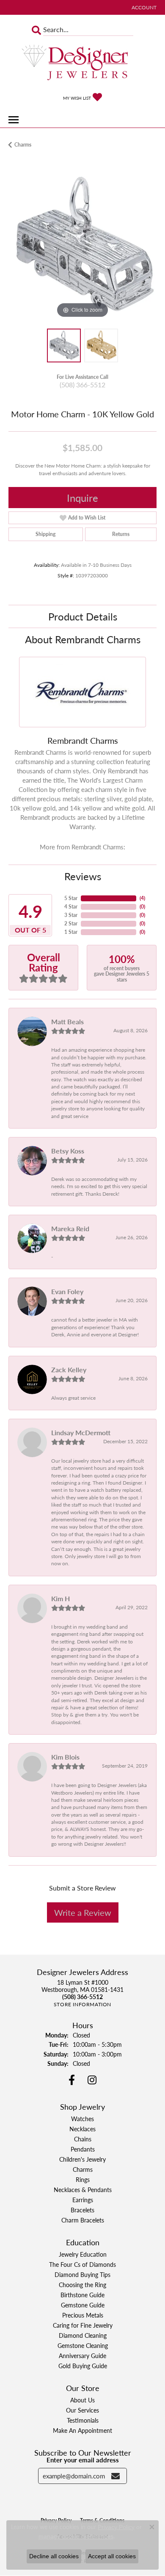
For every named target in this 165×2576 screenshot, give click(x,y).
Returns (121, 534)
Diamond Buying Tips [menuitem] (82, 2274)
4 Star (71, 907)
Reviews (83, 876)
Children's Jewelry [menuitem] (82, 2159)
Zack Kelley (69, 1370)
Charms (23, 145)
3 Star (71, 915)
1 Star (71, 932)
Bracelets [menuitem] (82, 2210)
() (142, 898)
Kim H (60, 1598)
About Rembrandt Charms (83, 639)
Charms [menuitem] (83, 2169)
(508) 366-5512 (82, 385)
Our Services (82, 2410)
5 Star (71, 898)
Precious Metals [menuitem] (83, 2315)
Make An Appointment (82, 2430)
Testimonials (83, 2420)
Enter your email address (83, 2460)
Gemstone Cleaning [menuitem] (83, 2345)
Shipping (45, 534)
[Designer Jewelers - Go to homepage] (82, 63)
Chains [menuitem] (83, 2139)
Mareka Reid (70, 1228)
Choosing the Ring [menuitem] (82, 2285)
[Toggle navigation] (14, 120)
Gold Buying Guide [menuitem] (83, 2366)
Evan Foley (67, 1291)
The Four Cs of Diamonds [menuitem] (82, 2264)
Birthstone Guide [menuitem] (82, 2295)
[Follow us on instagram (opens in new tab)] (92, 2080)
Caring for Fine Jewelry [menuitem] (83, 2325)
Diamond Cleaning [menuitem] (83, 2335)
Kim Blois (65, 1757)
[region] (82, 246)
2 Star (71, 923)
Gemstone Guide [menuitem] (83, 2305)
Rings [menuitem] (83, 2179)
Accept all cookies (112, 2556)
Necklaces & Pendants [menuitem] (83, 2190)
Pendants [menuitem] (83, 2149)
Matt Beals (67, 1021)
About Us (82, 2400)
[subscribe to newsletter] (115, 2476)
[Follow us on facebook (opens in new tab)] (72, 2080)
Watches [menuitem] (82, 2119)
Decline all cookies (54, 2556)
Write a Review (83, 1912)
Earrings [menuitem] (83, 2200)
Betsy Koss (68, 1151)
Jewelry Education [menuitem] (83, 2254)
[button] (143, 7)
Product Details (83, 616)
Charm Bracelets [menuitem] (83, 2220)
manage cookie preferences (76, 2536)
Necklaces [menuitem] (82, 2129)
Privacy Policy (116, 2527)
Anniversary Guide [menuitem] (82, 2356)
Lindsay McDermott (81, 1432)
